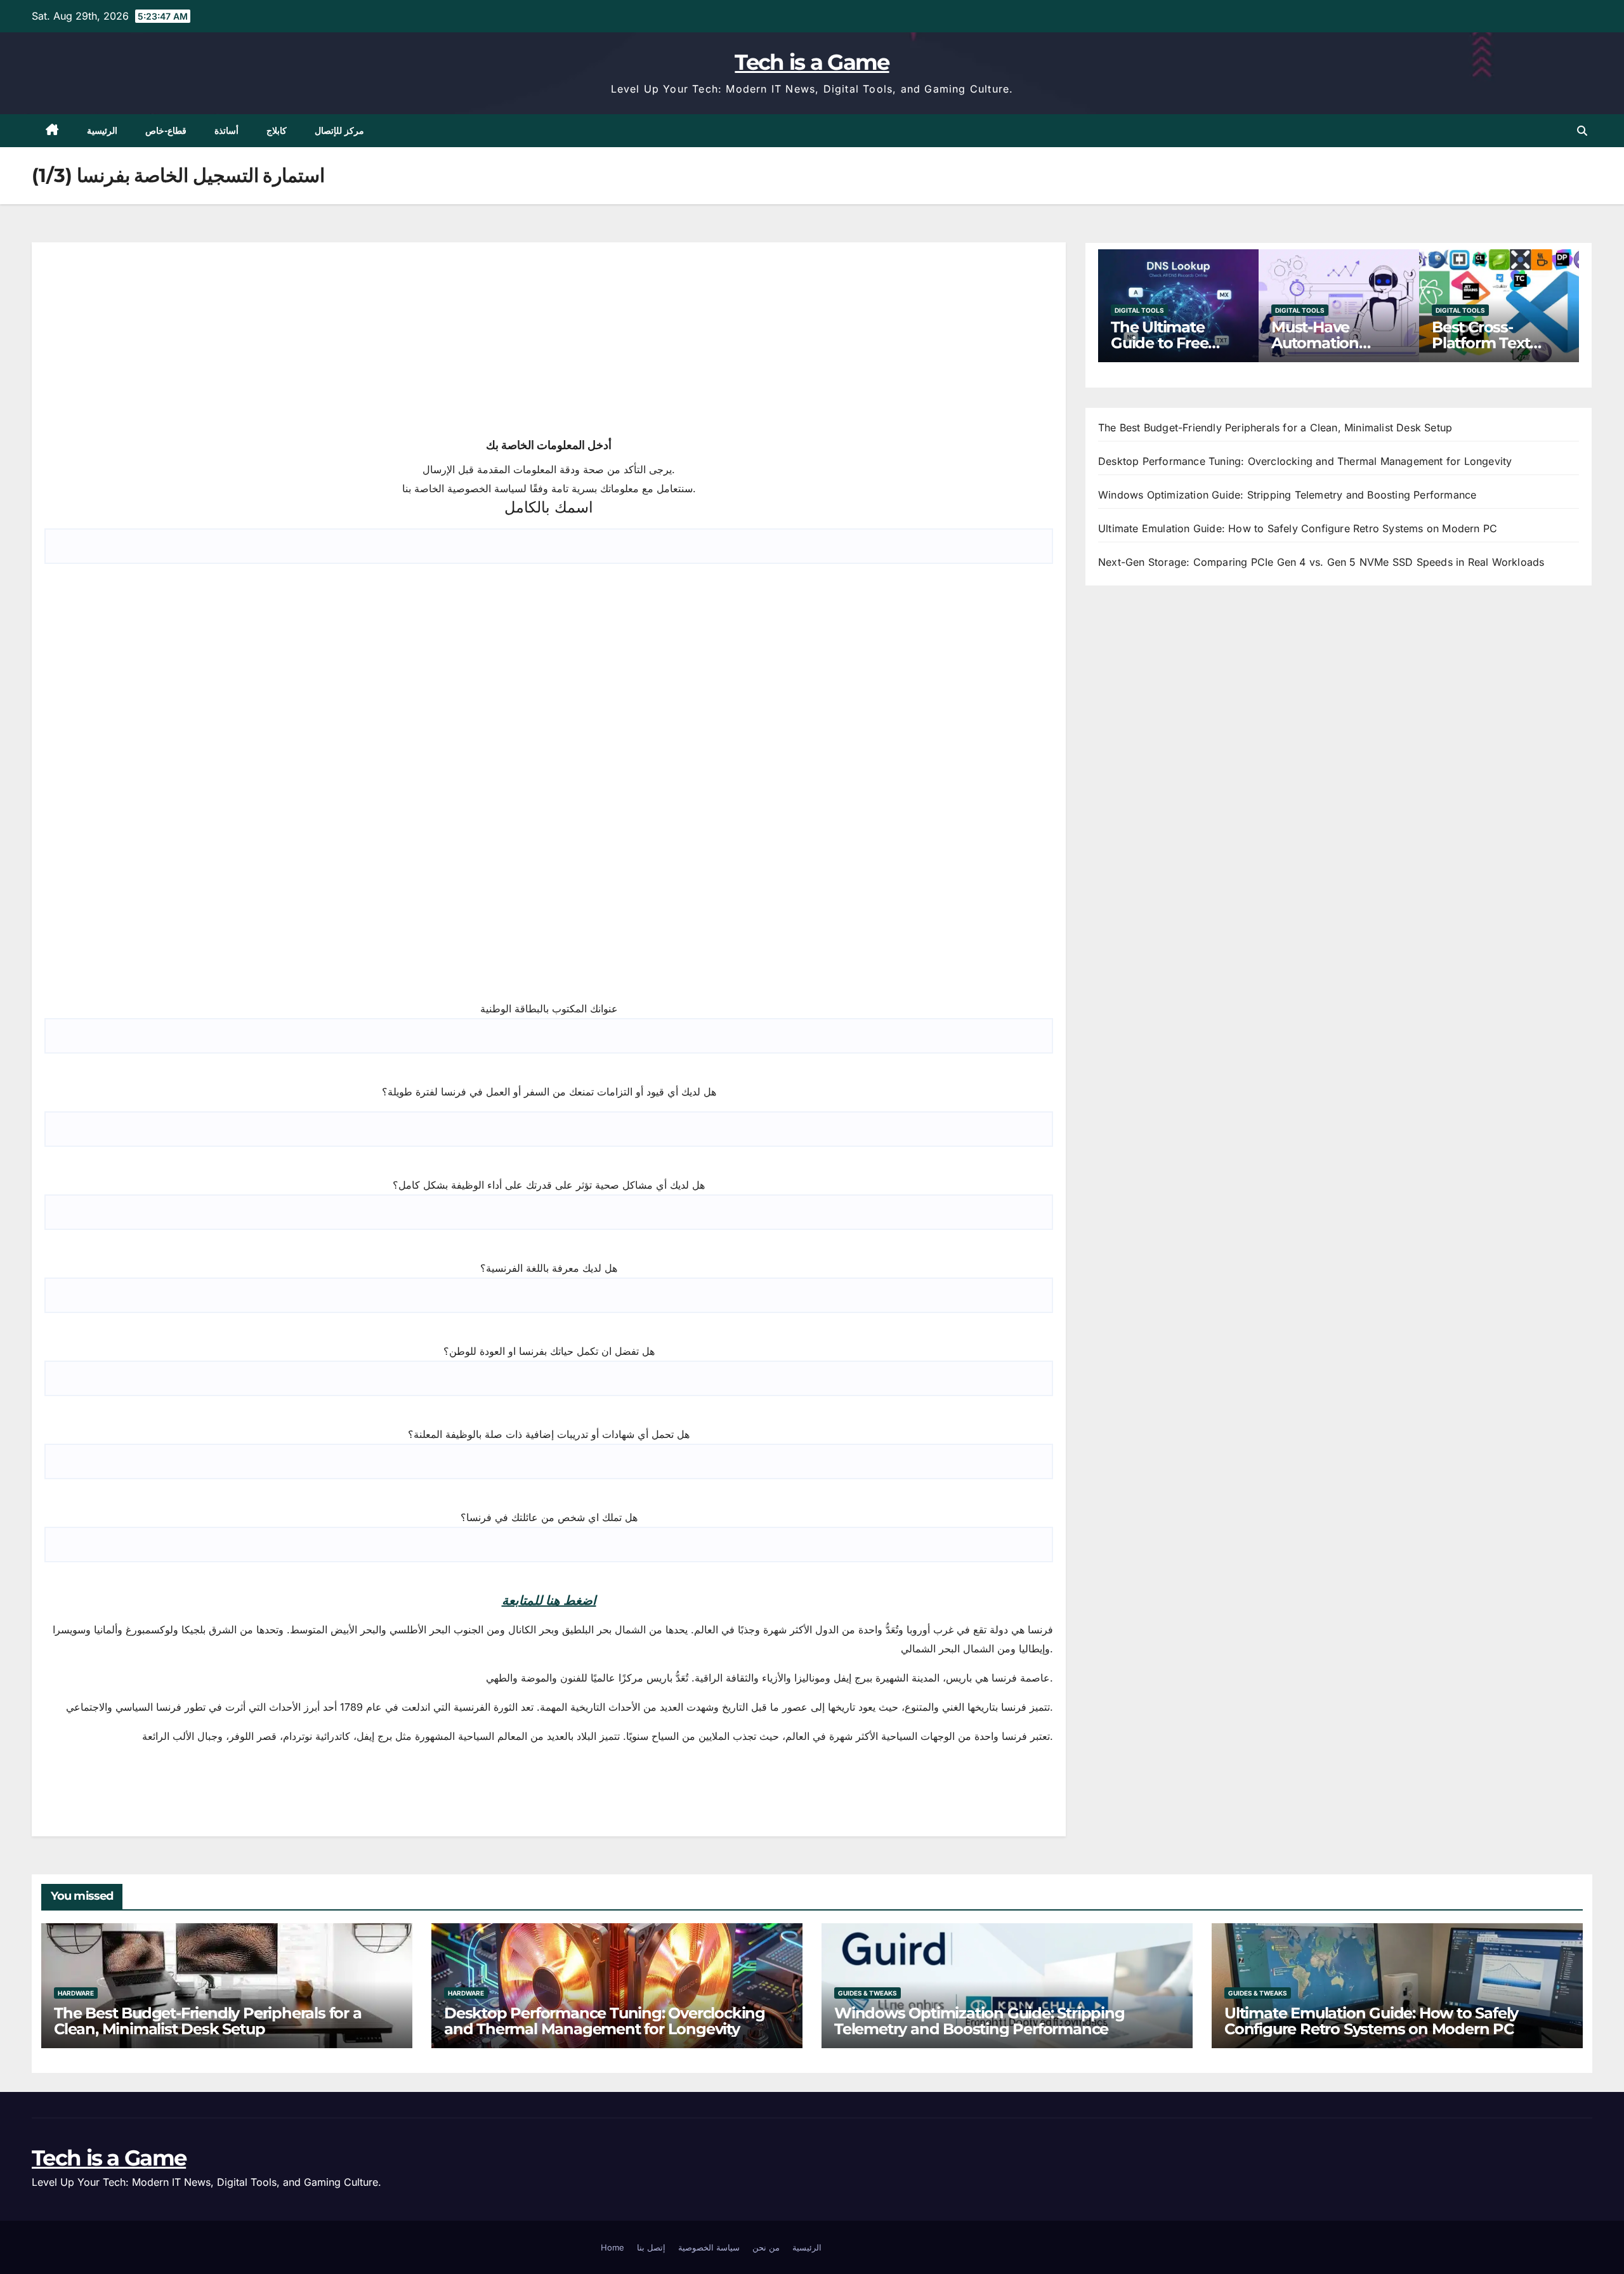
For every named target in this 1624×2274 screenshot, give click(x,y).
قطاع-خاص (166, 131)
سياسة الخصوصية (709, 2247)
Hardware (76, 1993)
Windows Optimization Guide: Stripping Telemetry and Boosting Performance (1287, 495)
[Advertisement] (140, 339)
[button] (1582, 131)
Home (612, 2247)
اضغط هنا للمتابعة (549, 1600)
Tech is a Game (812, 62)
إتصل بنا (651, 2247)
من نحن (766, 2247)
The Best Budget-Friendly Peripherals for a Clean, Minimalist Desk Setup (1275, 428)
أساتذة (226, 131)
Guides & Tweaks (868, 1993)
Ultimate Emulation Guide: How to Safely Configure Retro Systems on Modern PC (1298, 528)
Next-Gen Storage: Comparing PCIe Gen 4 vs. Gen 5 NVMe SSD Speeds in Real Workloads (1321, 562)
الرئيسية (102, 131)
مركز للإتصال (340, 131)
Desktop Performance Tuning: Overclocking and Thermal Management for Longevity (1305, 461)
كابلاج (277, 131)
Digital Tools (1139, 310)
